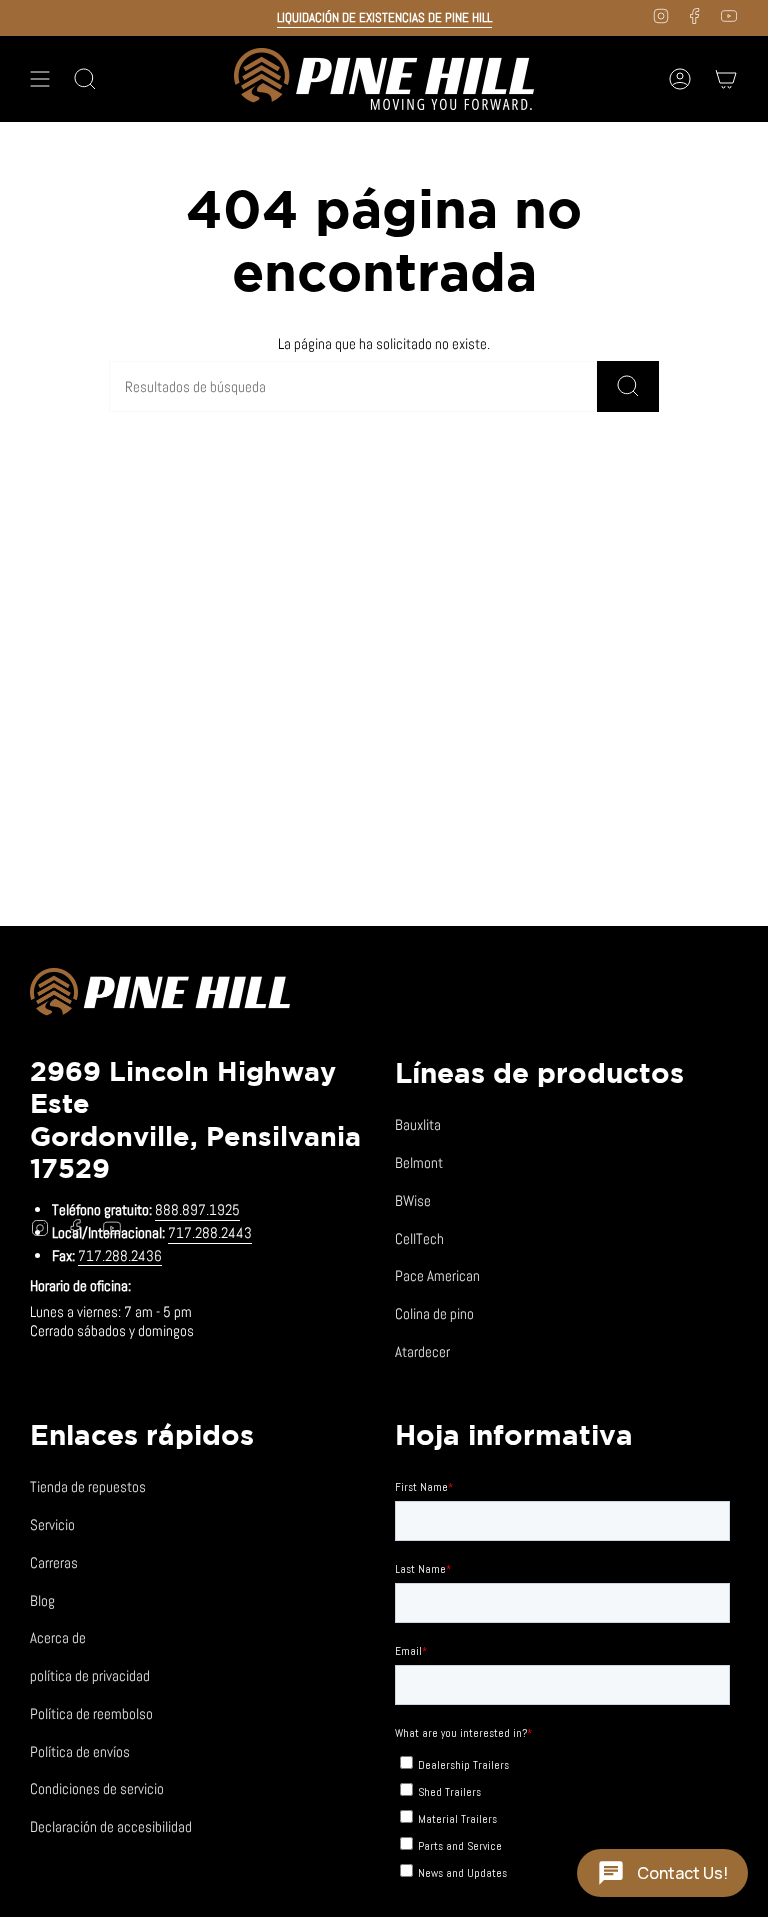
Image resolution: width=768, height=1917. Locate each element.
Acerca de (58, 1637)
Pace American (437, 1275)
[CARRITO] (726, 79)
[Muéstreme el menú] (40, 79)
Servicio (52, 1524)
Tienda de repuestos (88, 1486)
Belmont (419, 1162)
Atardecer (422, 1351)
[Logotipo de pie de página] (160, 995)
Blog (42, 1600)
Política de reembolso (91, 1713)
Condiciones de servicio (97, 1788)
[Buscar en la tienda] (628, 386)
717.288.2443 (210, 1232)
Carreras (54, 1562)
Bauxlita (418, 1124)
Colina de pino (434, 1313)
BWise (413, 1200)
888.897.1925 (197, 1209)
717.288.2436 (120, 1255)
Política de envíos (80, 1751)
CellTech (419, 1238)
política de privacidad (90, 1675)
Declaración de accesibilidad (111, 1826)
